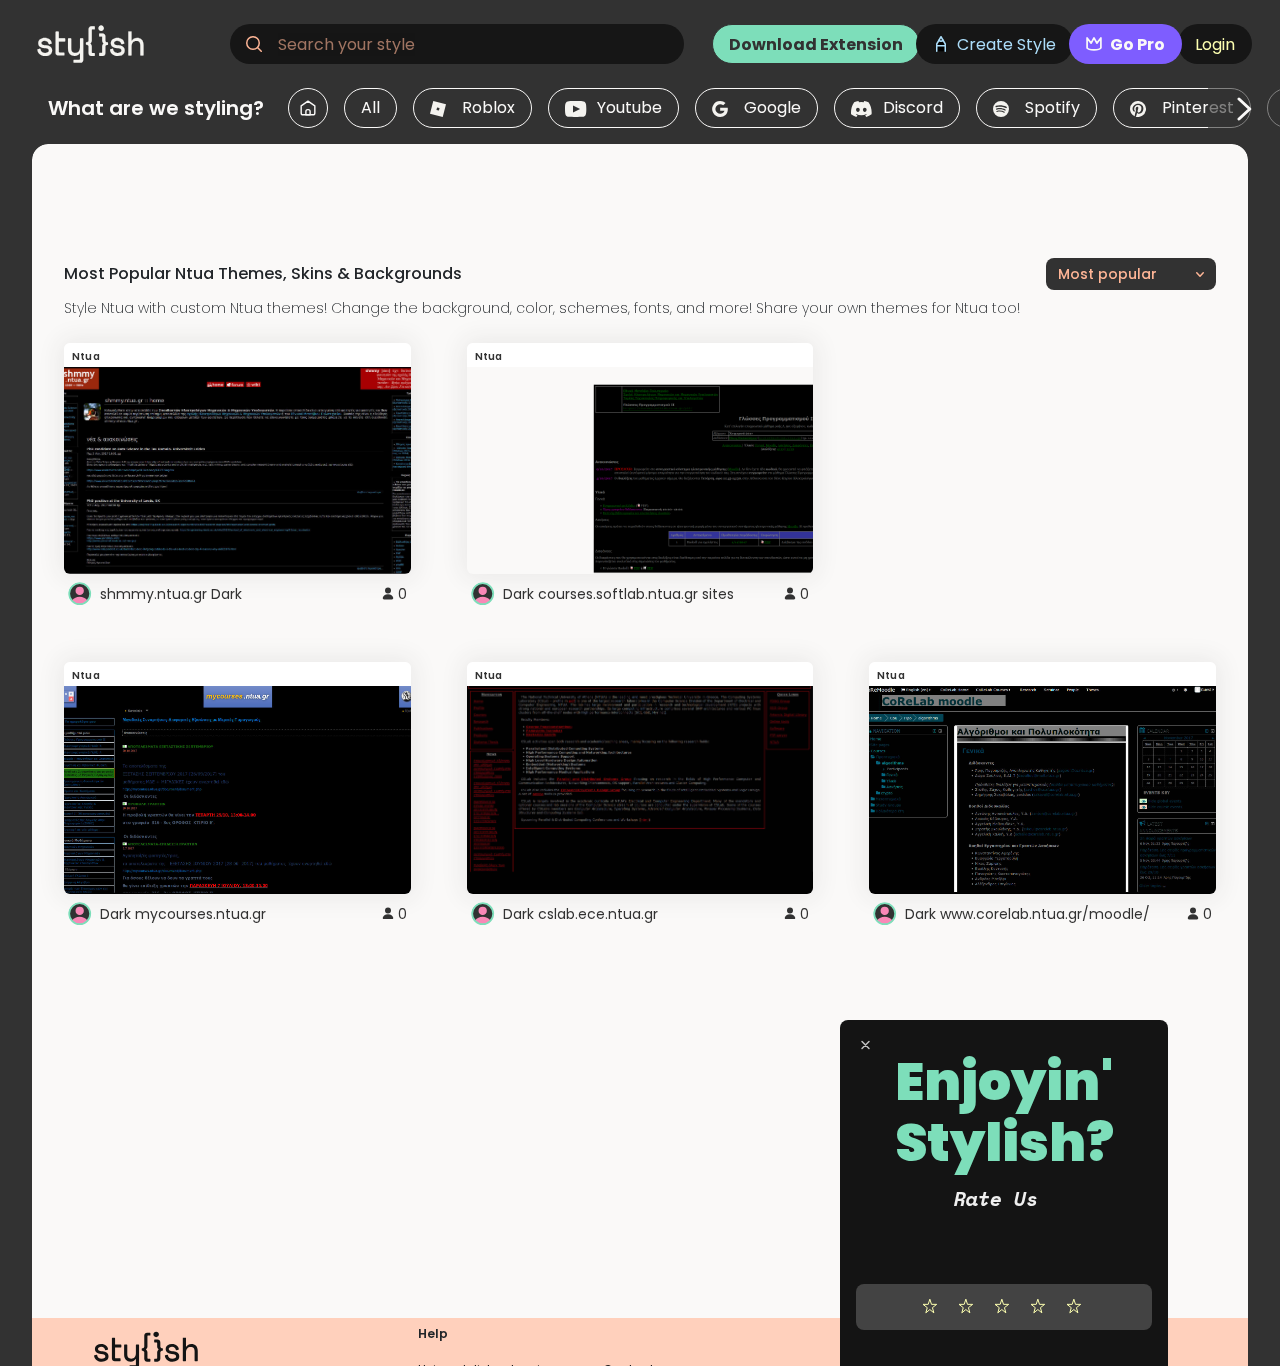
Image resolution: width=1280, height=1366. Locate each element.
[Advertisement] (640, 189)
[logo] (126, 44)
